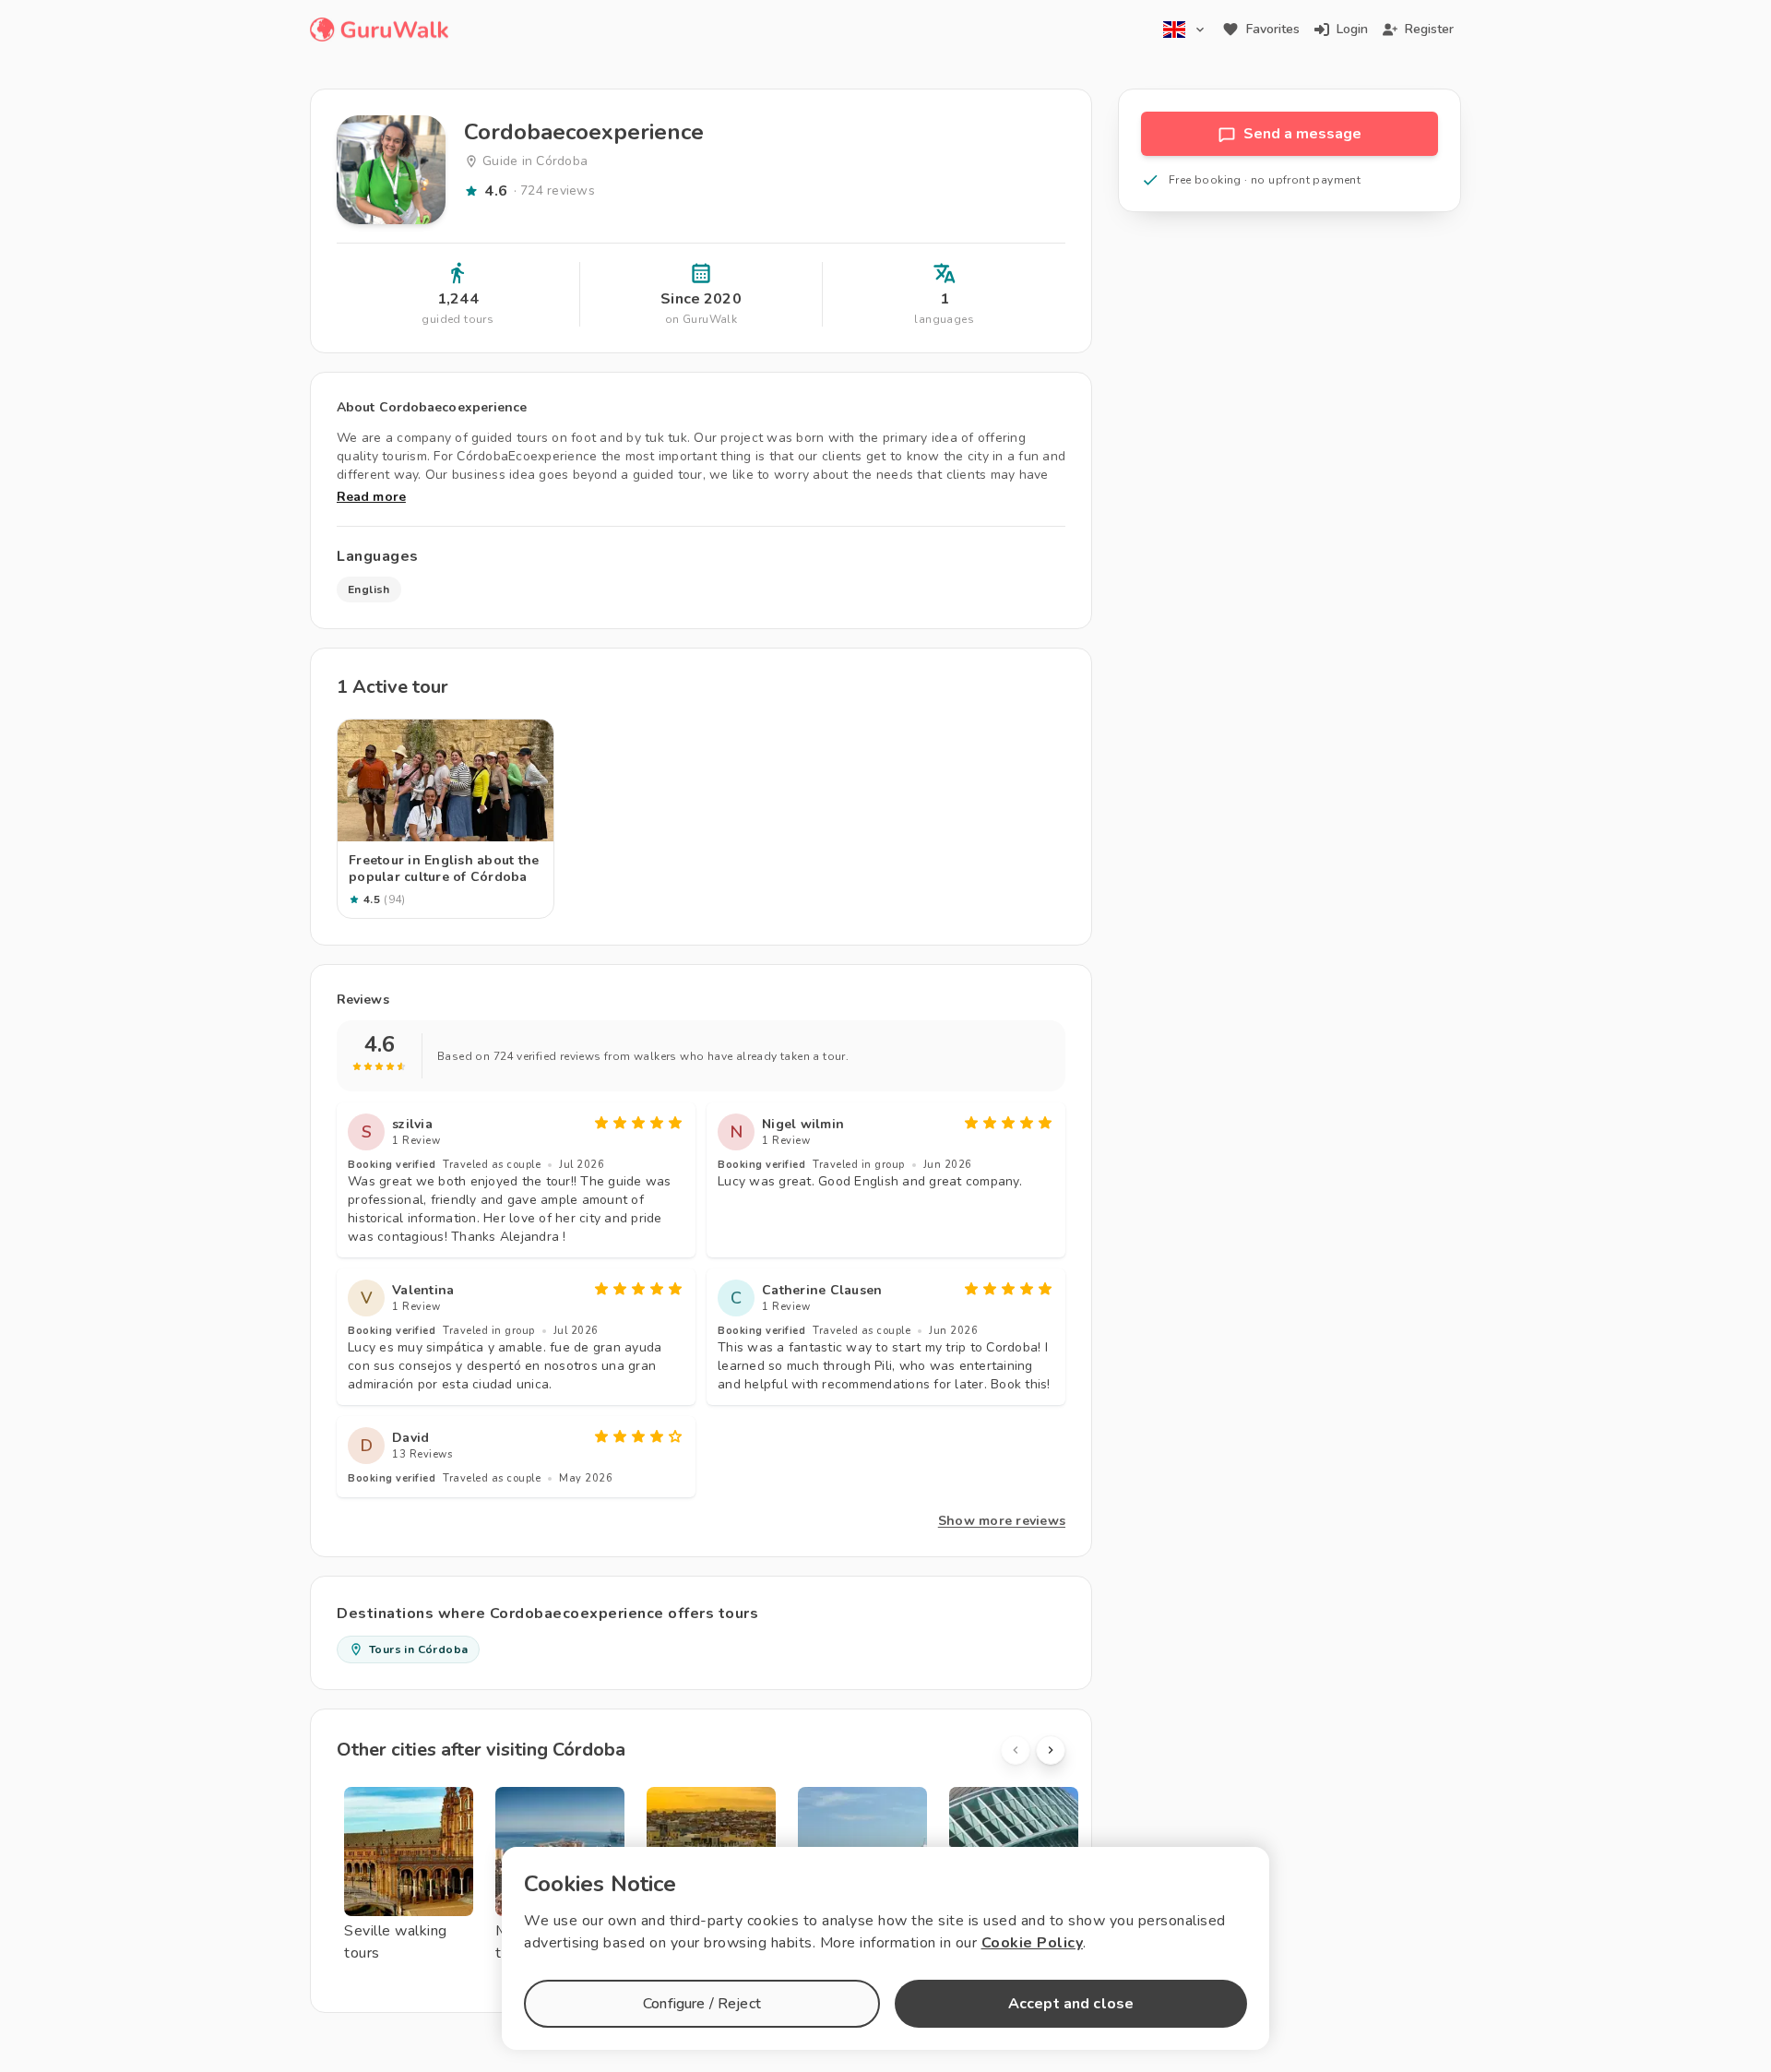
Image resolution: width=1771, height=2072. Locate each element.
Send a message (1302, 134)
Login (1352, 29)
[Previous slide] (1016, 1750)
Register (1429, 29)
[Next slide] (1051, 1750)
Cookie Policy (1033, 1943)
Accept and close (1071, 2004)
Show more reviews (1002, 1521)
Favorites (1273, 29)
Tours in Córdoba (418, 1649)
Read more (371, 497)
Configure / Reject (702, 2004)
